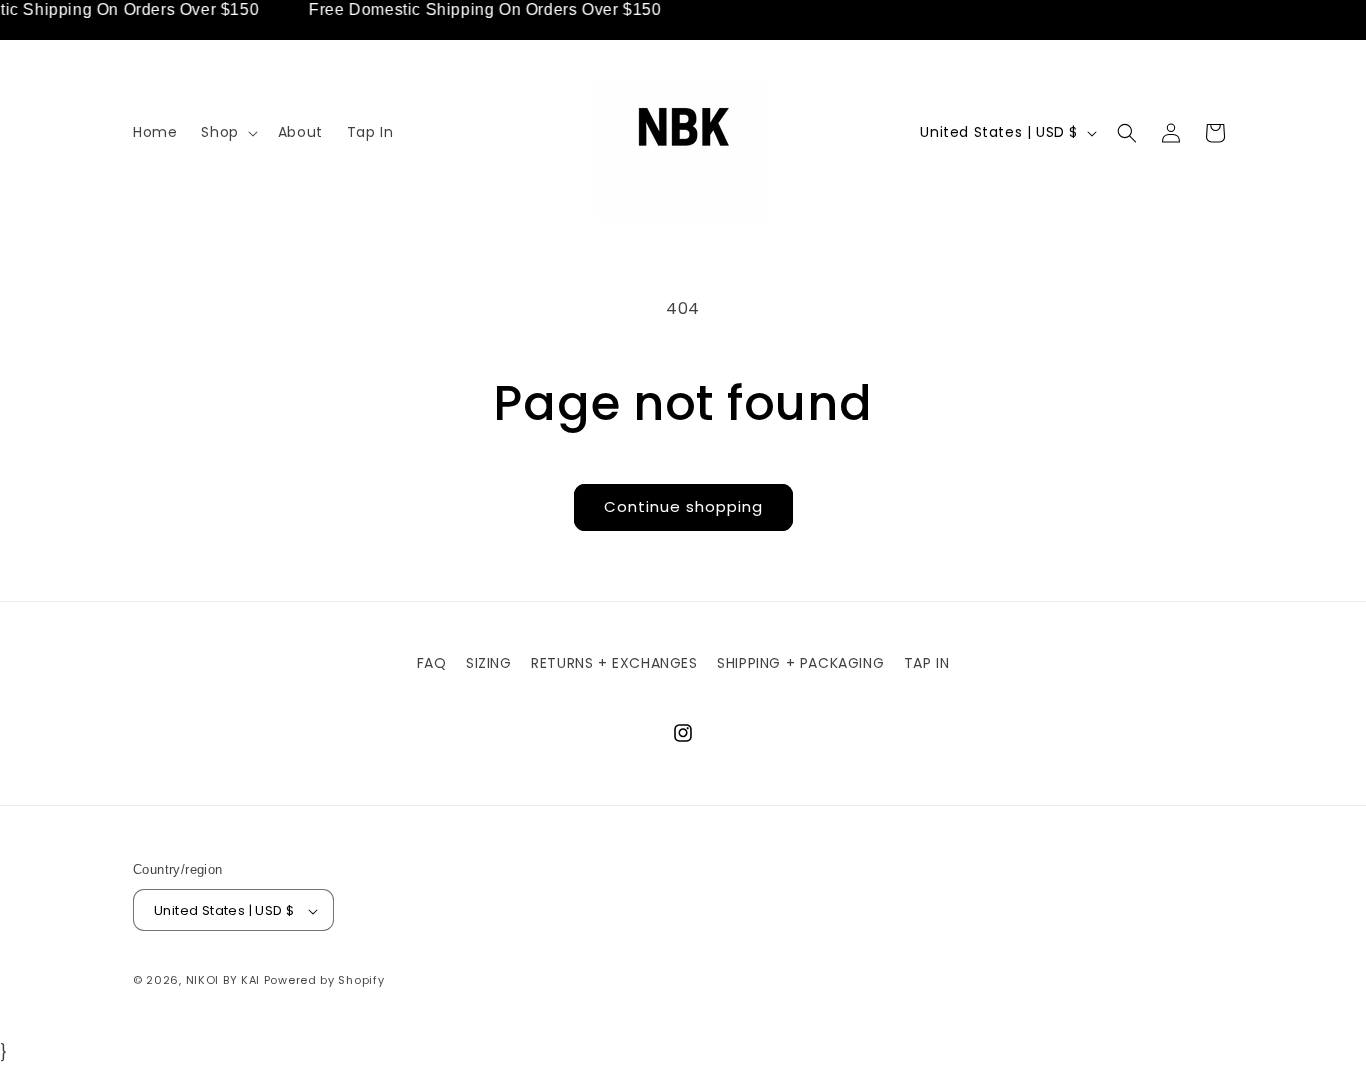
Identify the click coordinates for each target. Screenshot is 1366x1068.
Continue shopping (683, 506)
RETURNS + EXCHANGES (614, 663)
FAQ (432, 663)
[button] (227, 132)
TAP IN (927, 663)
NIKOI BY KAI (225, 981)
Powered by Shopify (324, 981)
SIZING (489, 663)
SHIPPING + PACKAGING (800, 663)
